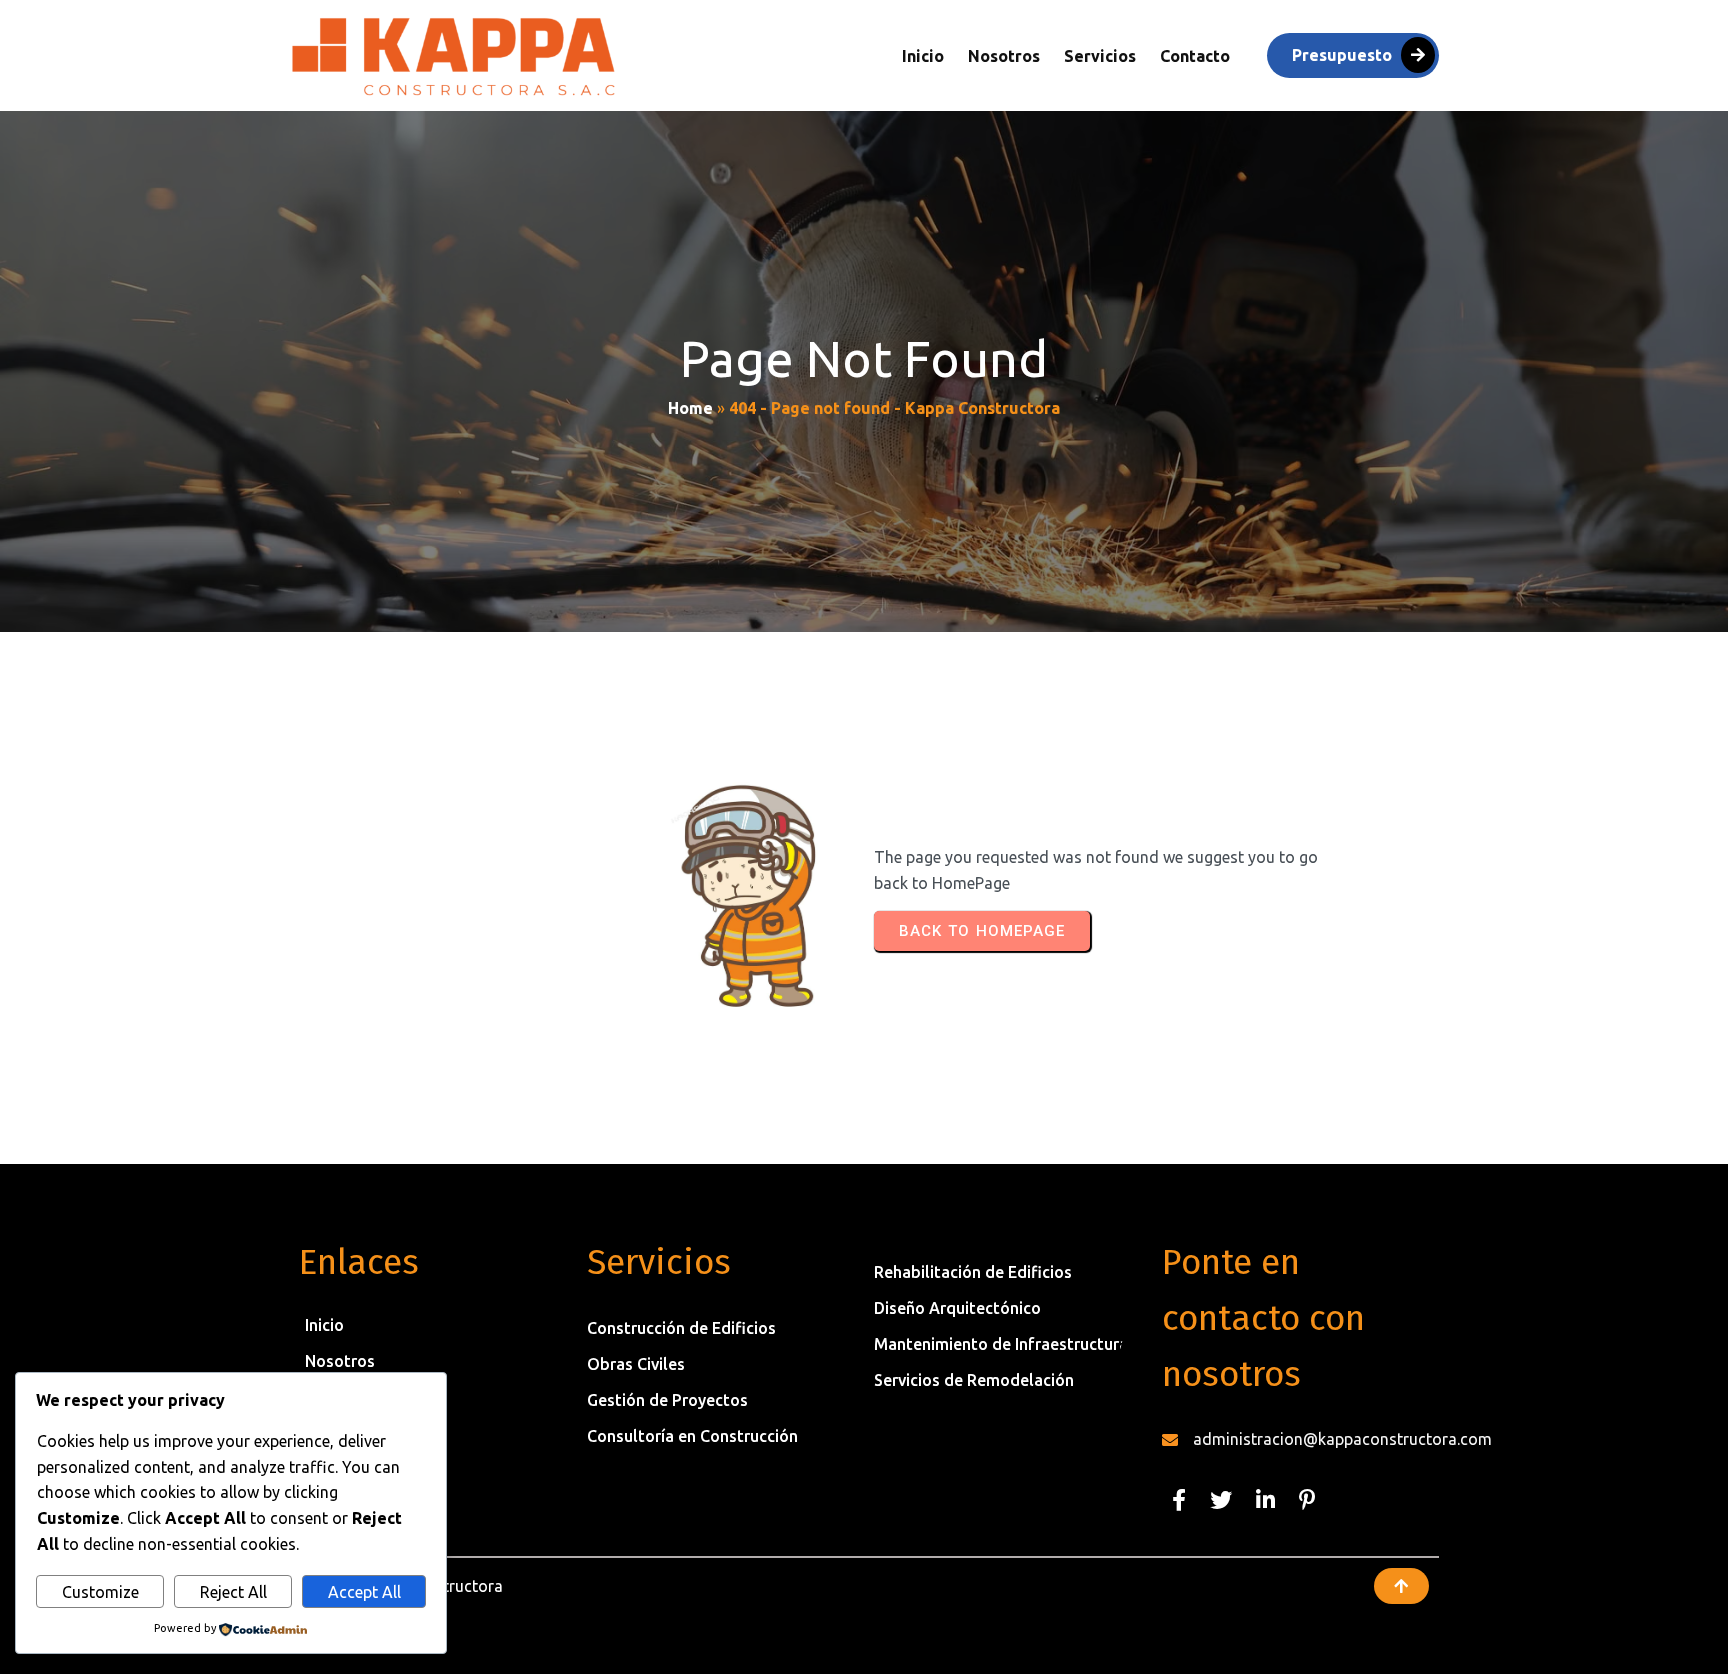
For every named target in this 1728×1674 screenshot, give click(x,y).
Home (690, 408)
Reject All (233, 1592)
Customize (100, 1592)
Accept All (364, 1592)
